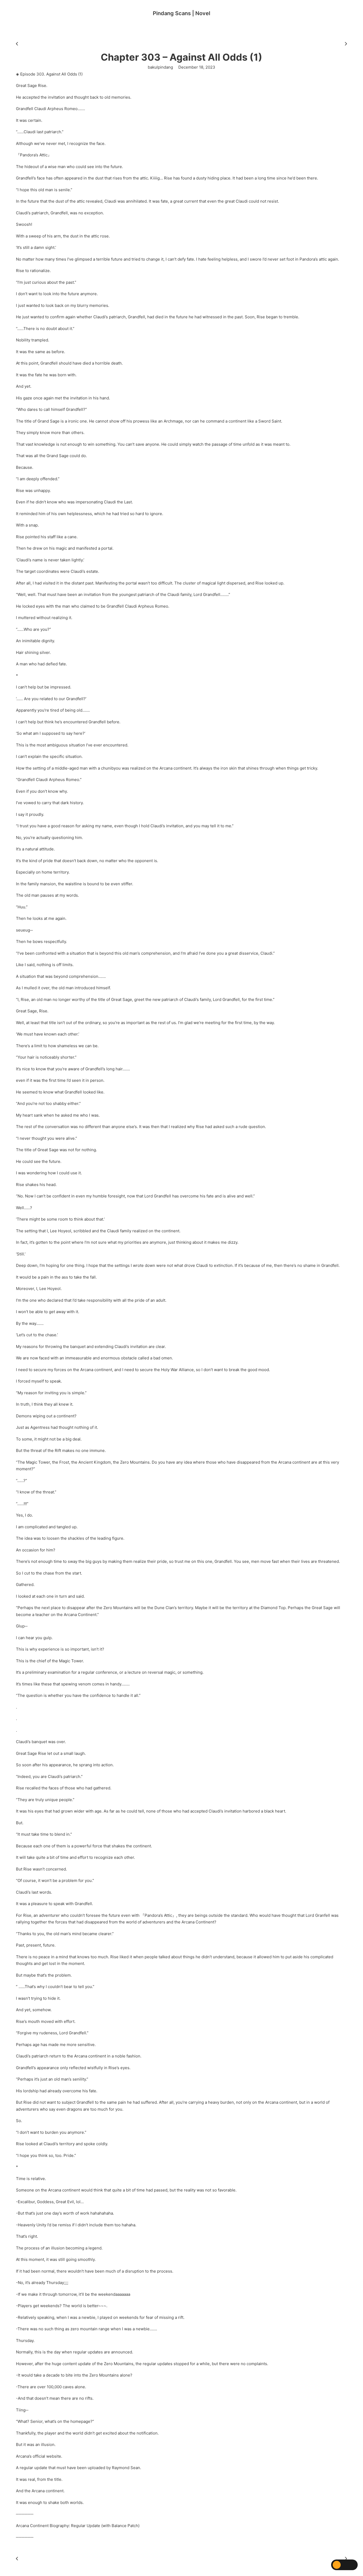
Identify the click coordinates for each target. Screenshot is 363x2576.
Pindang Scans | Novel (181, 13)
